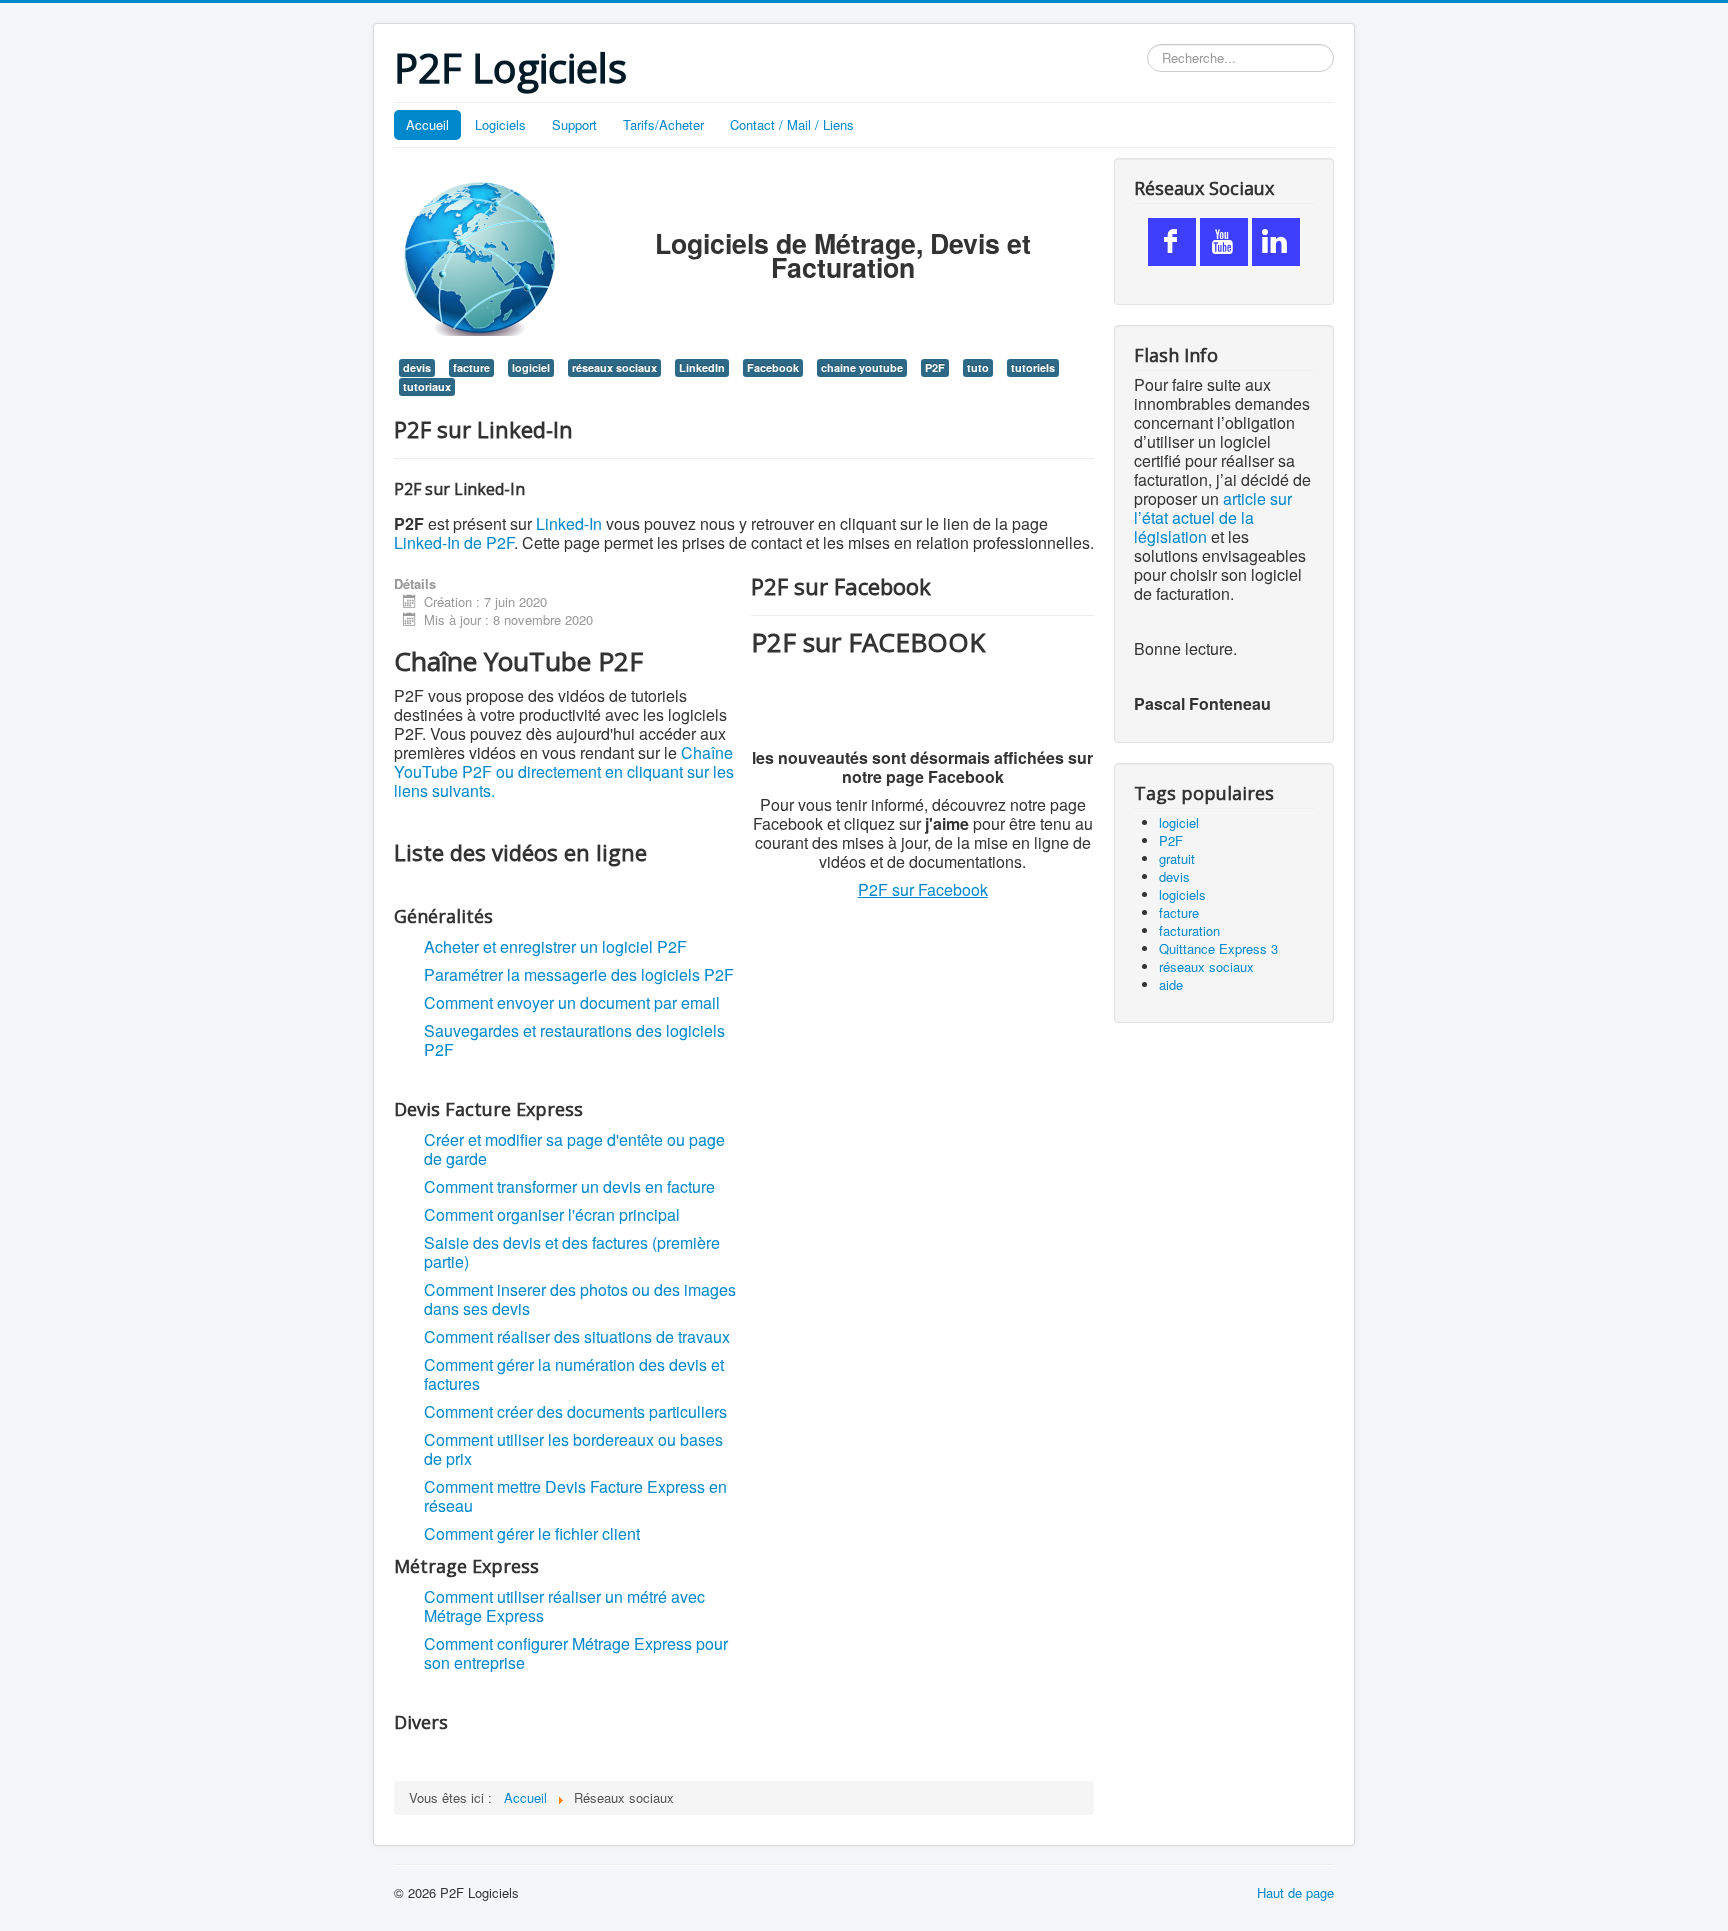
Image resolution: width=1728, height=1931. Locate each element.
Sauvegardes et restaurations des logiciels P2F (574, 1040)
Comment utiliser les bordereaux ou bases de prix (573, 1449)
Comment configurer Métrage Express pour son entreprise (576, 1653)
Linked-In (569, 523)
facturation (1189, 930)
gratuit (1177, 858)
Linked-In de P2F (454, 542)
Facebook (773, 367)
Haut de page (1295, 1892)
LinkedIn (702, 367)
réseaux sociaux (614, 367)
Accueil (427, 124)
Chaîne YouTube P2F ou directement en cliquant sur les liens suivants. (564, 771)
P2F (935, 367)
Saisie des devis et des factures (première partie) (572, 1252)
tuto (978, 367)
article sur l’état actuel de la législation (1213, 517)
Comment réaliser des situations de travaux (577, 1336)
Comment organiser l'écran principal (552, 1214)
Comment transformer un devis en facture (569, 1186)
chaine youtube (862, 367)
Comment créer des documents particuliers (575, 1411)
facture (471, 367)
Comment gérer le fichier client (532, 1533)
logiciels (1182, 894)
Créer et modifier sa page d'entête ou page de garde (574, 1149)
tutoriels (1033, 367)
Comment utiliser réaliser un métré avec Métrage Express (564, 1606)
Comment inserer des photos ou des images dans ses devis (580, 1299)
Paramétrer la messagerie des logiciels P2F (579, 974)
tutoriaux (427, 386)
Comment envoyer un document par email (572, 1002)
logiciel (531, 367)
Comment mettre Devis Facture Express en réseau (575, 1496)
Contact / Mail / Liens (792, 124)
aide (1171, 984)
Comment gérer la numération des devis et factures (574, 1374)
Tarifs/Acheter (663, 124)
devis (417, 367)
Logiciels (500, 124)
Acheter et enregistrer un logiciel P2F (555, 946)
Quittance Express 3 (1218, 948)
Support (574, 124)
